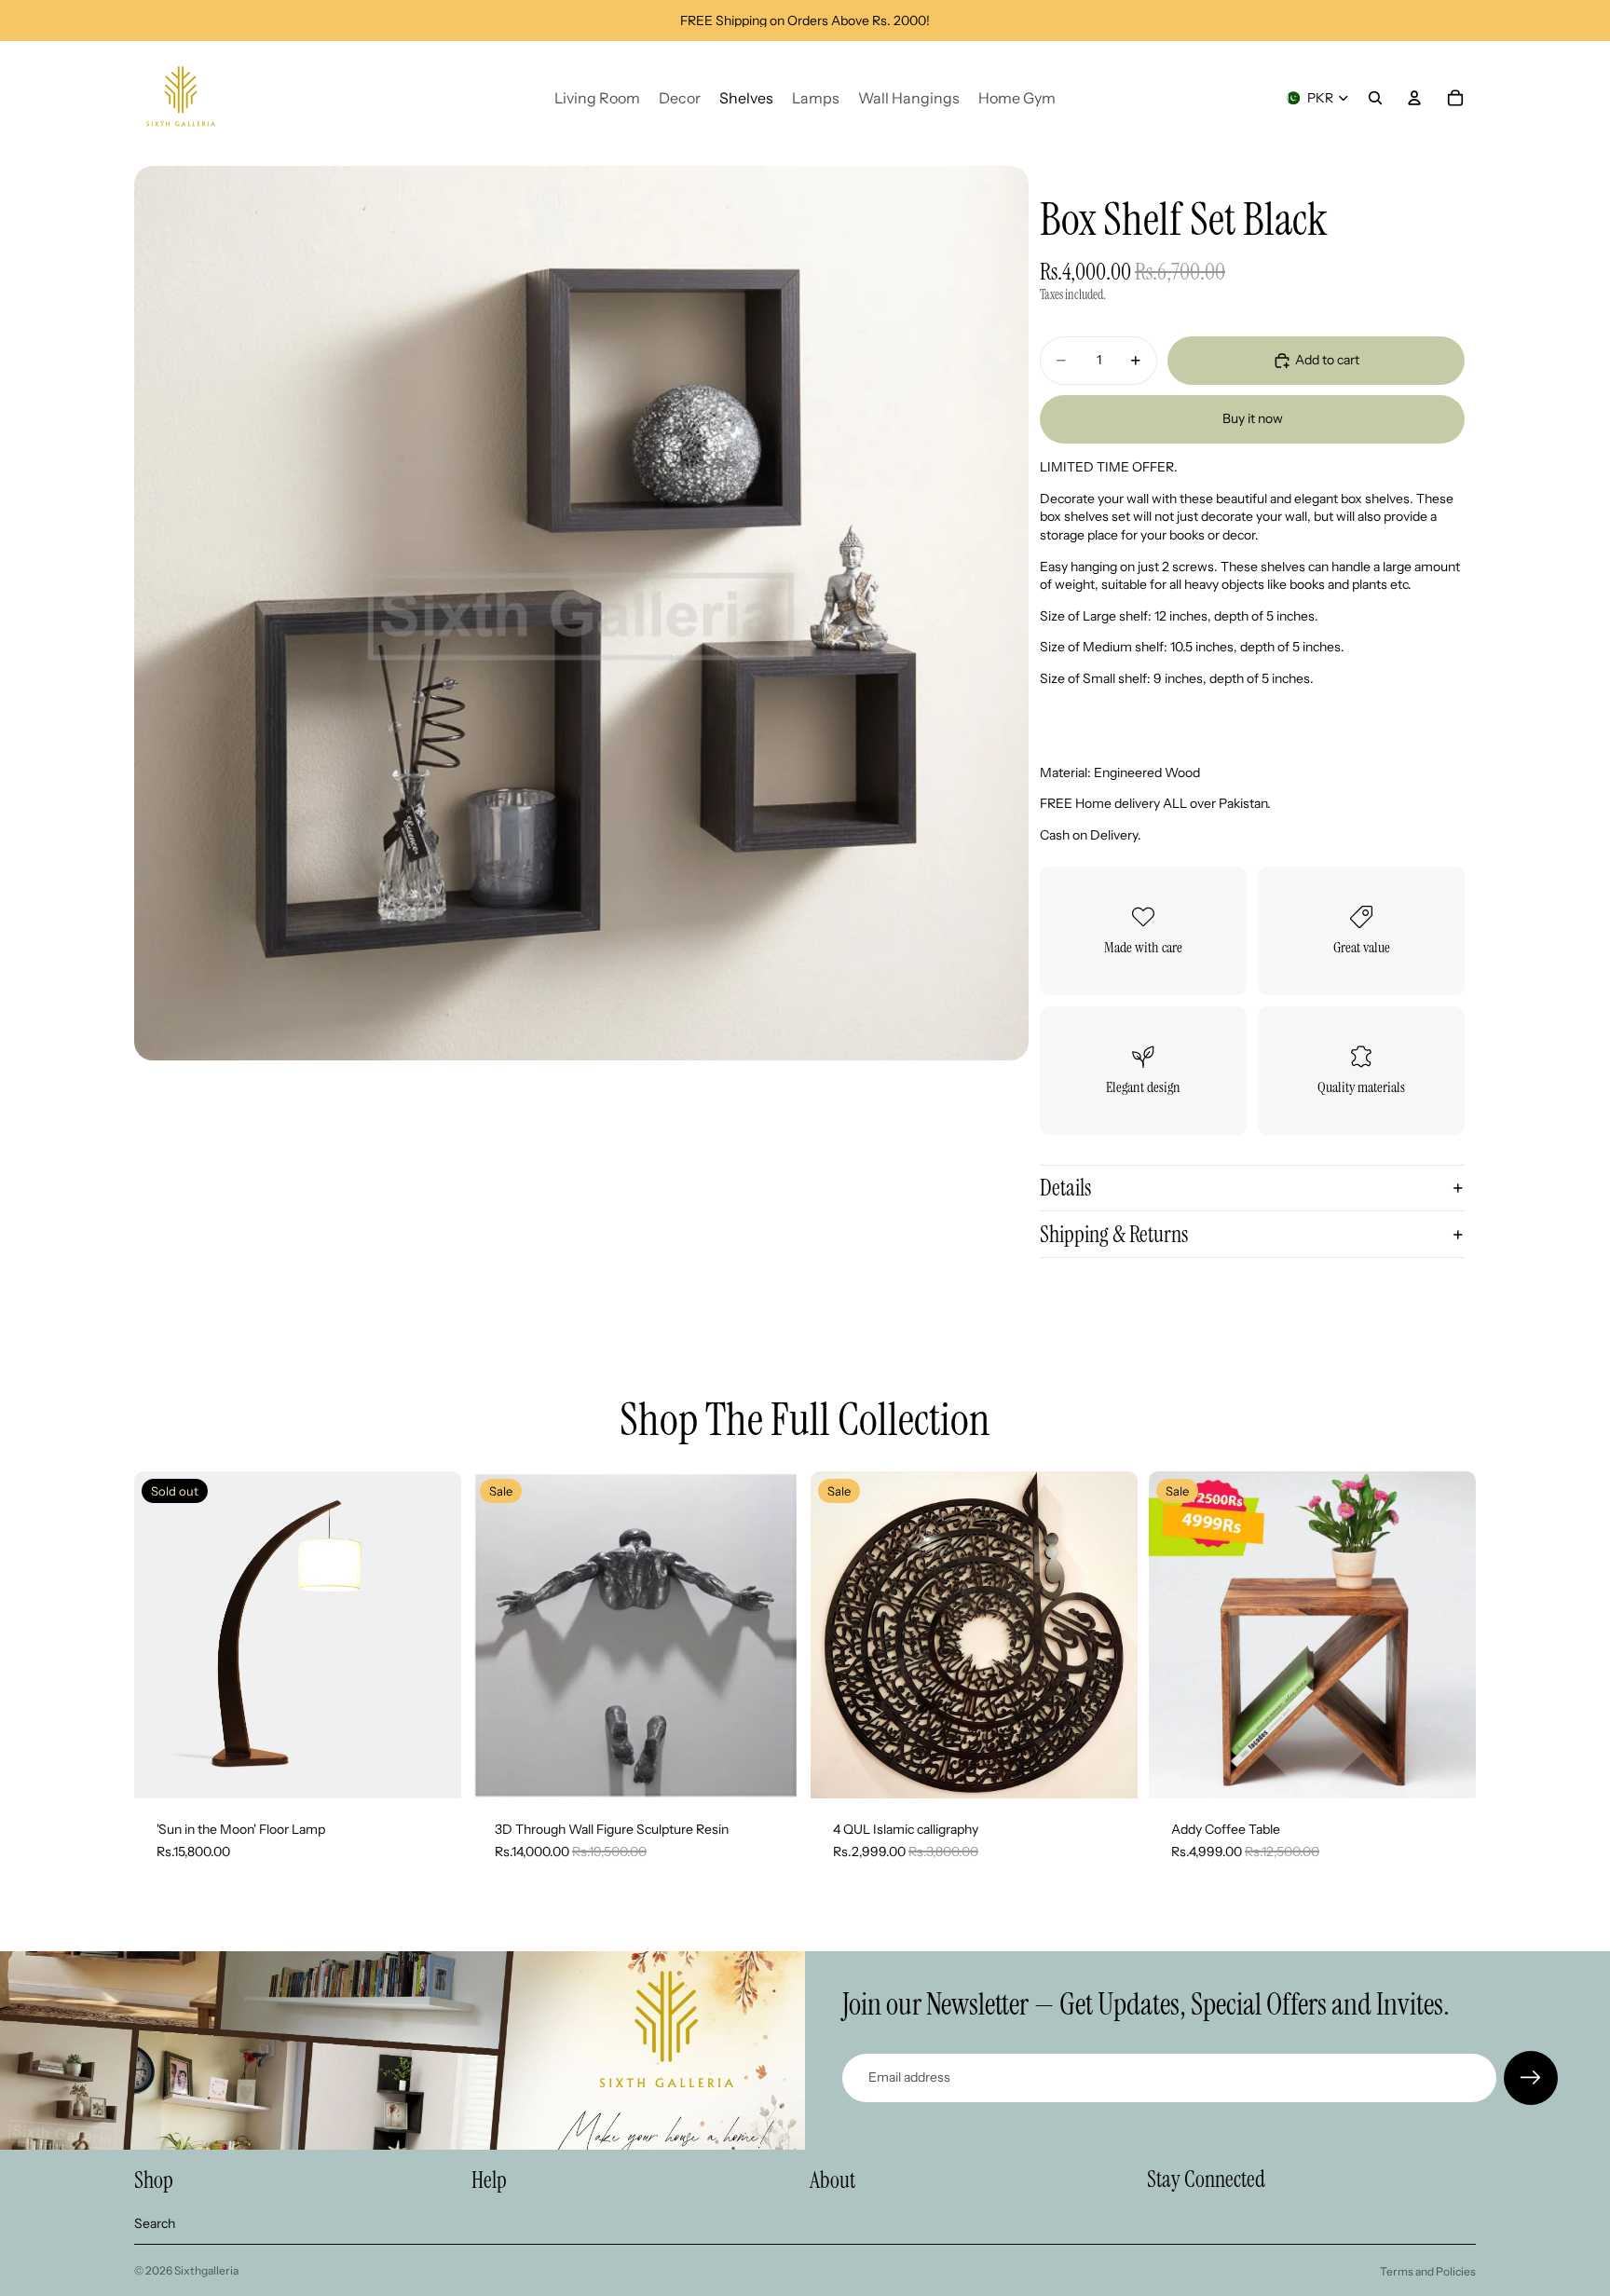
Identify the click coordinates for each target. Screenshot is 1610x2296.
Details (1065, 1188)
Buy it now (1253, 418)
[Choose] (771, 1770)
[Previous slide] (500, 1634)
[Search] (1375, 98)
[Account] (1414, 98)
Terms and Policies (1428, 2271)
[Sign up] (1531, 2078)
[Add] (1109, 1770)
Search (155, 2223)
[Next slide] (771, 1634)
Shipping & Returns (1114, 1234)
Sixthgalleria (206, 2270)
